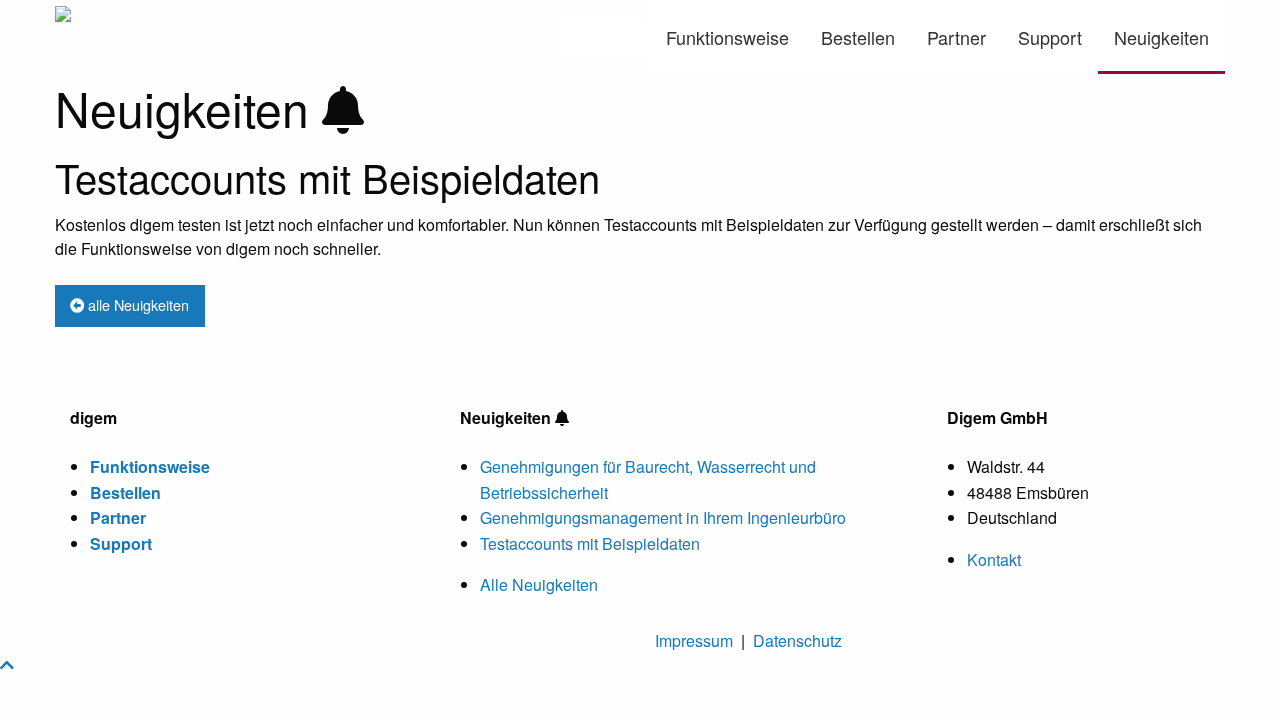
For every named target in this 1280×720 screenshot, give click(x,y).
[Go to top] (7, 664)
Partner (956, 37)
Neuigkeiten (1161, 37)
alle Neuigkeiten (136, 304)
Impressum (694, 640)
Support (1050, 37)
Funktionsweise (727, 37)
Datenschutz (797, 640)
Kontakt (994, 559)
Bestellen (858, 37)
